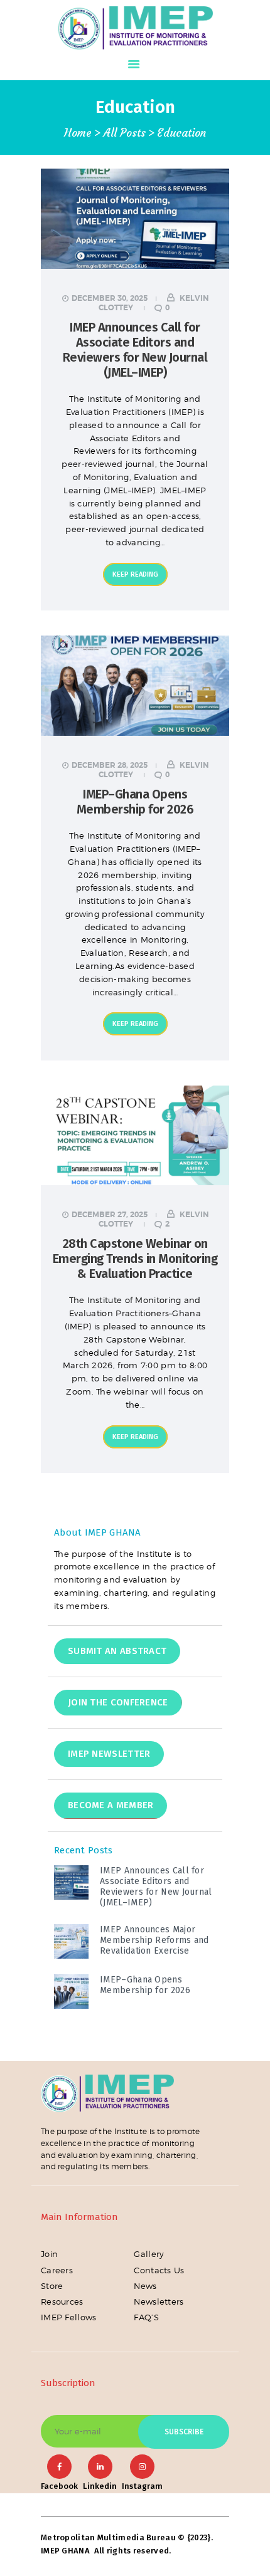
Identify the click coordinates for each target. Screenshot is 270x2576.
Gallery (149, 2254)
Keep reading (135, 574)
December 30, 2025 (110, 298)
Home (78, 133)
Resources (62, 2301)
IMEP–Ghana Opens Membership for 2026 (135, 802)
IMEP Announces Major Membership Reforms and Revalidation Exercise (154, 1940)
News (145, 2286)
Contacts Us (159, 2270)
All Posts (125, 133)
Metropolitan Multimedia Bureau (108, 2537)
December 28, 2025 (110, 765)
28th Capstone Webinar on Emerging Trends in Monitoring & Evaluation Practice (135, 1259)
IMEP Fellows (69, 2317)
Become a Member (111, 1805)
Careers (57, 2270)
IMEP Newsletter (109, 1754)
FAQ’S (146, 2317)
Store (52, 2286)
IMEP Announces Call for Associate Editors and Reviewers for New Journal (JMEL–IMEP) (135, 350)
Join (49, 2254)
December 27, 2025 (110, 1215)
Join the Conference (118, 1702)
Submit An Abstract (117, 1651)
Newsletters (159, 2301)
